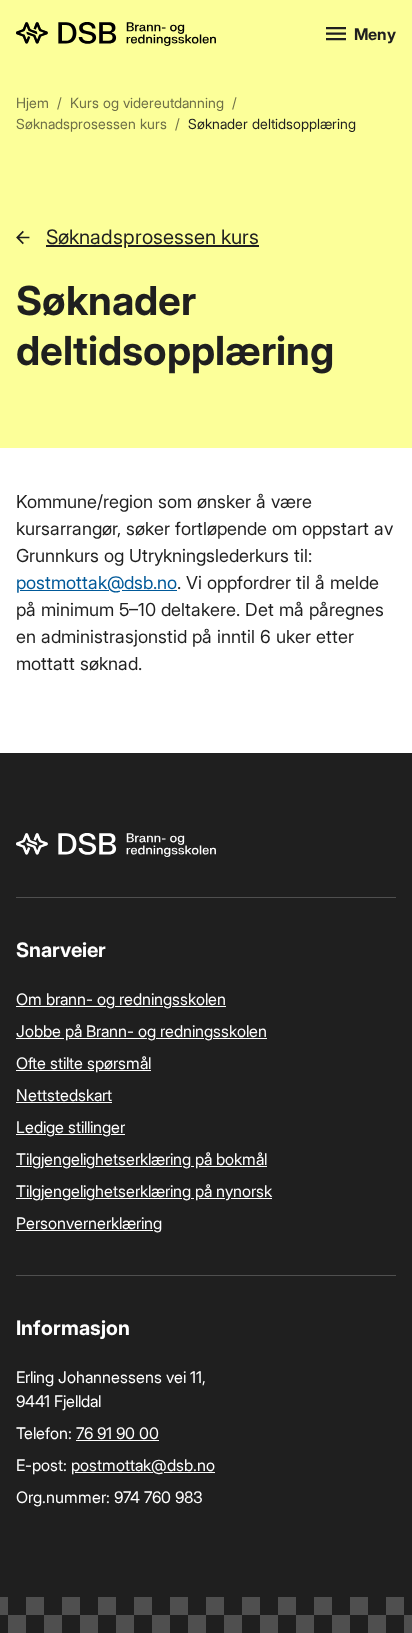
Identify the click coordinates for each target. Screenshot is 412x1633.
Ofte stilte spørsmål (83, 1063)
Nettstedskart (64, 1095)
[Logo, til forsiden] (159, 34)
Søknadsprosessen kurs (91, 123)
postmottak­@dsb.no (96, 582)
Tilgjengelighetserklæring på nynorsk (144, 1191)
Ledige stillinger (70, 1127)
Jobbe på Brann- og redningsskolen (141, 1031)
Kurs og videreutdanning (147, 102)
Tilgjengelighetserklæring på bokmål (141, 1159)
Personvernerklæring (89, 1223)
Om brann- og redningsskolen (121, 999)
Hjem (32, 102)
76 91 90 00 (117, 1433)
